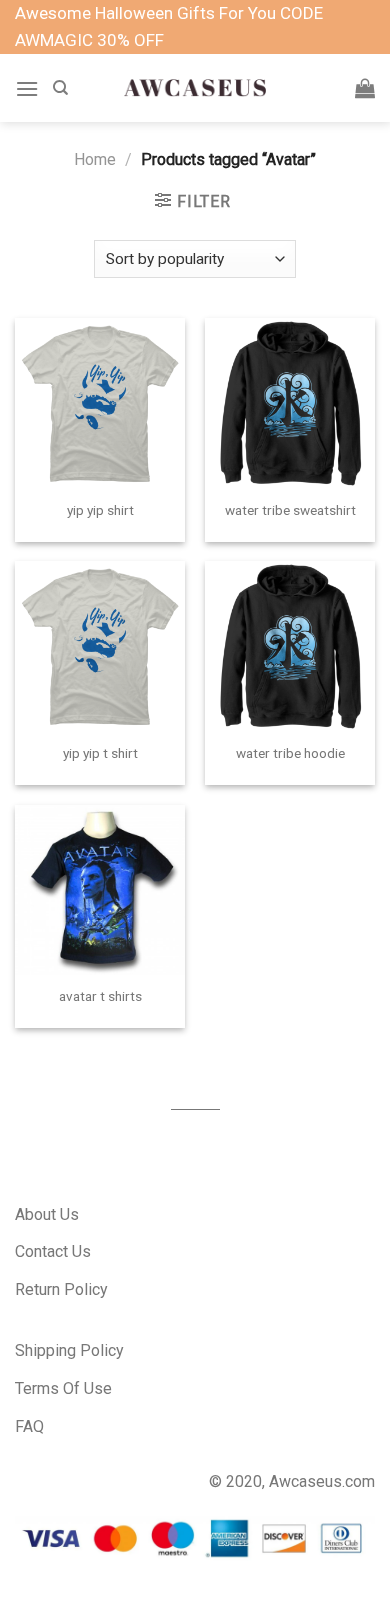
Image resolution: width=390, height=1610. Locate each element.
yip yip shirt (100, 510)
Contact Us (53, 1251)
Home (95, 159)
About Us (47, 1214)
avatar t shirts (100, 996)
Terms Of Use (63, 1388)
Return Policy (61, 1289)
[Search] (60, 88)
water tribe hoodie (290, 753)
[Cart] (365, 88)
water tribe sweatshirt (290, 510)
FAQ (29, 1426)
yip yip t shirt (100, 753)
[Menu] (27, 88)
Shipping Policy (69, 1350)
